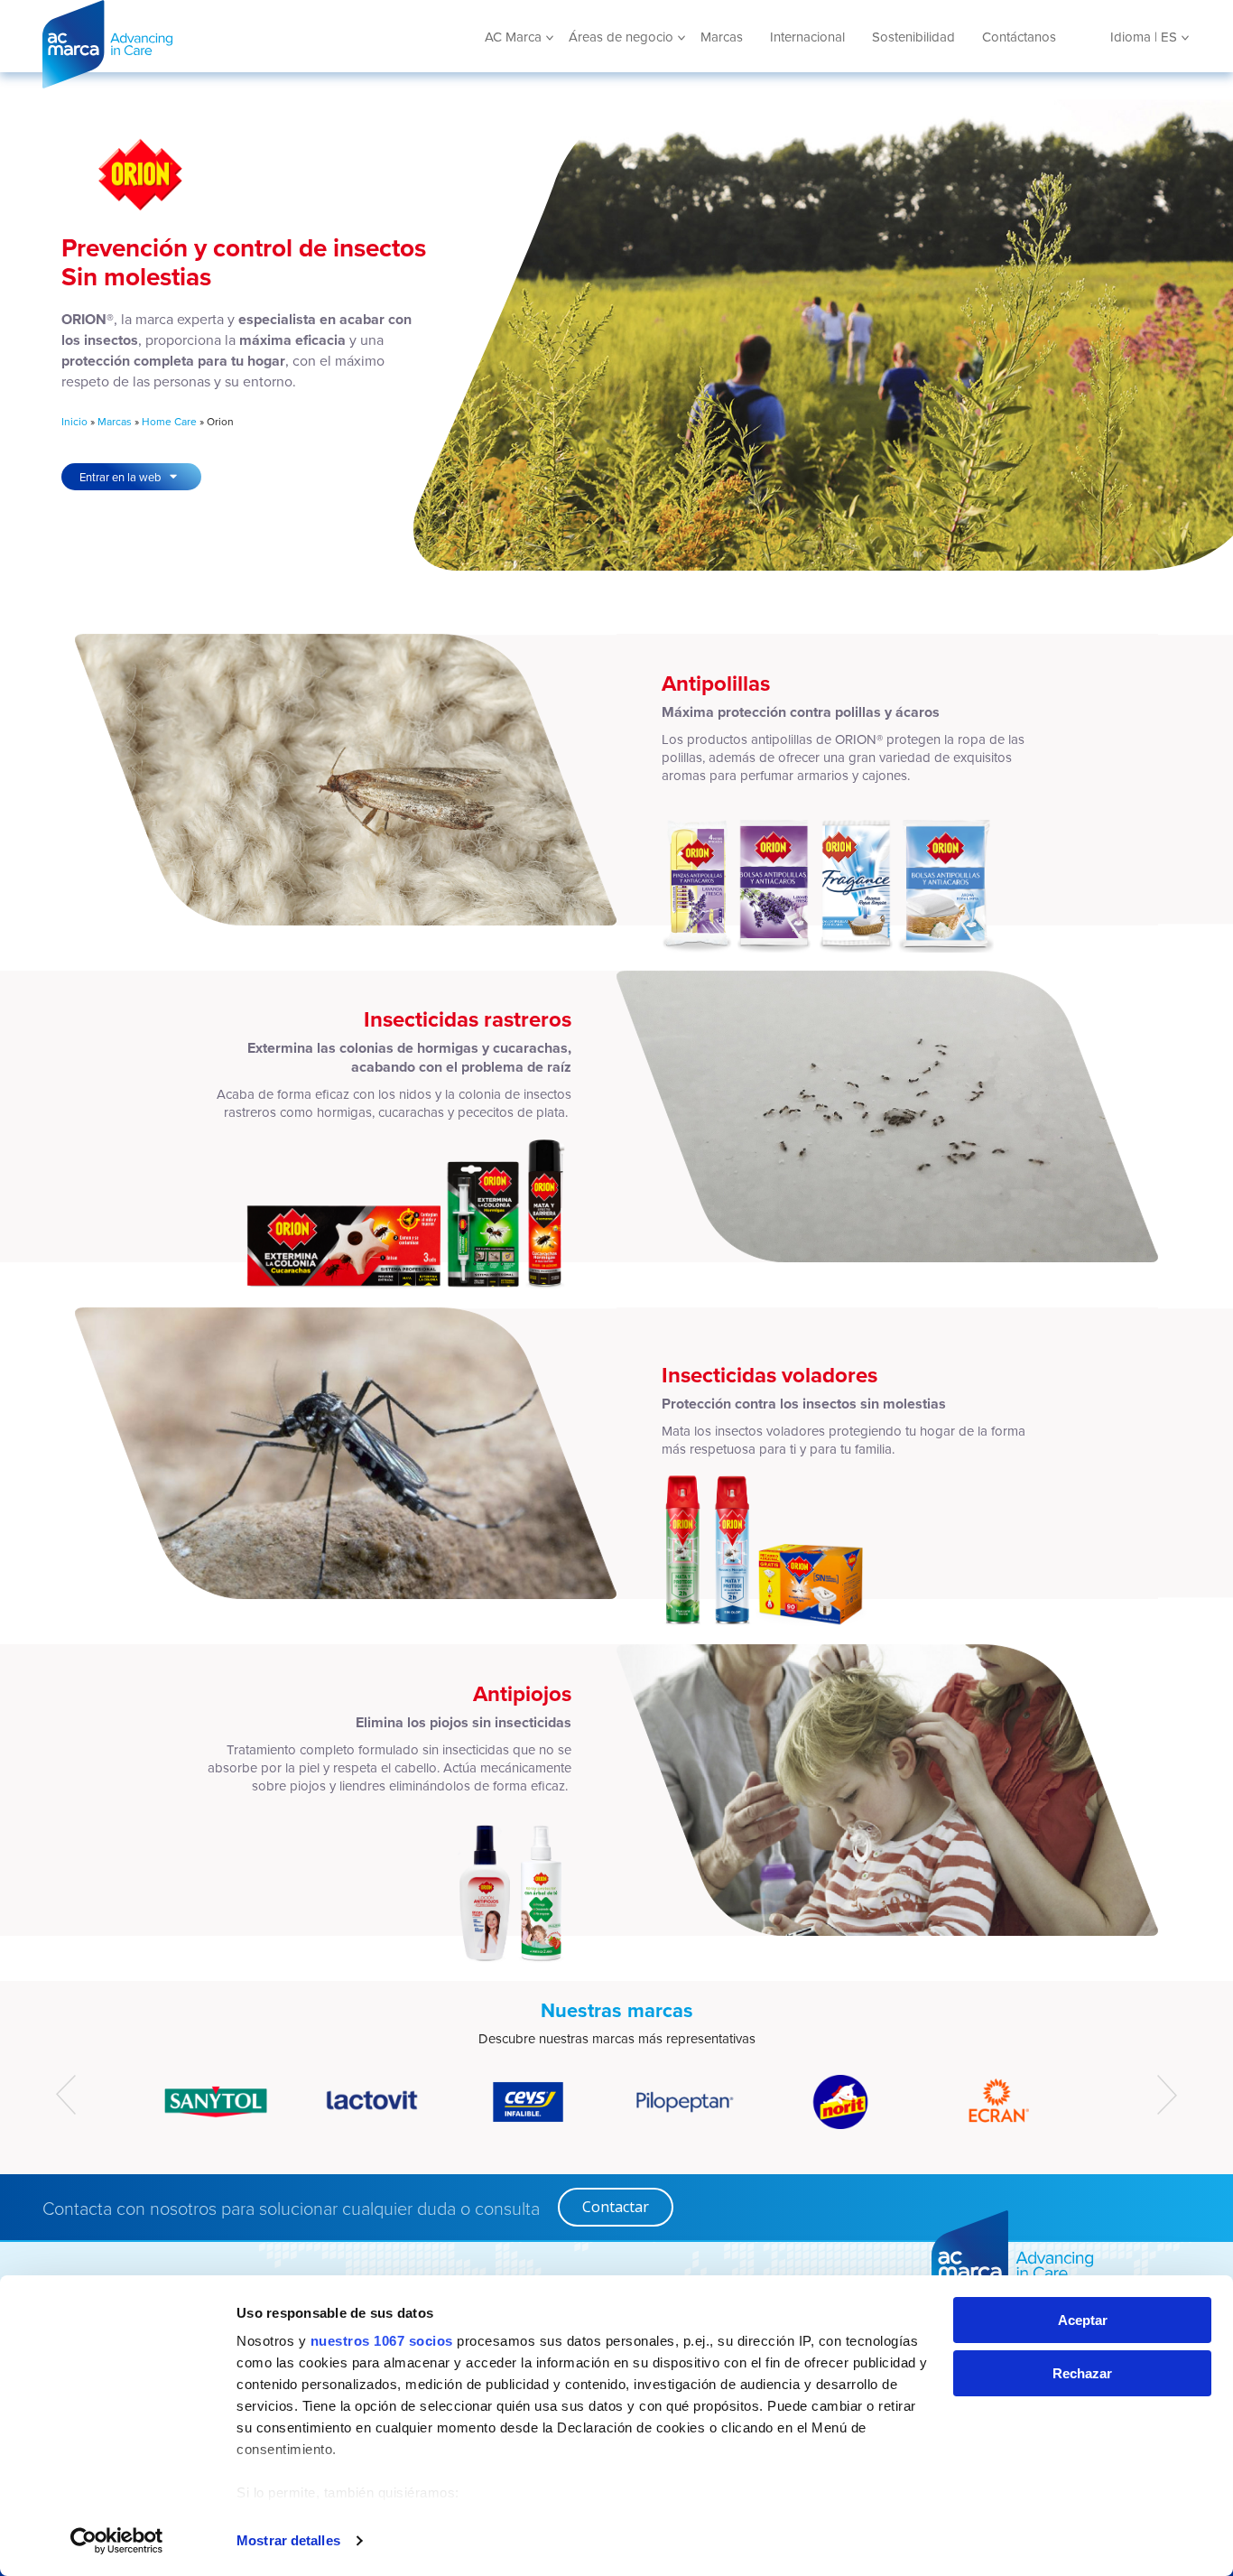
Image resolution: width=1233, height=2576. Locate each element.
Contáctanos (1019, 37)
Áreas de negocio (621, 37)
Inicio (74, 421)
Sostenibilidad (913, 37)
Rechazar (1082, 2373)
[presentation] (66, 2095)
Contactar (616, 2207)
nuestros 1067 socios (382, 2341)
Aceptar (1083, 2320)
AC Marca (173, 44)
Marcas (722, 37)
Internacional (807, 37)
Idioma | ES (1144, 37)
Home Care (169, 421)
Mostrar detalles (288, 2540)
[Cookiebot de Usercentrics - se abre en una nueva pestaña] (117, 2541)
